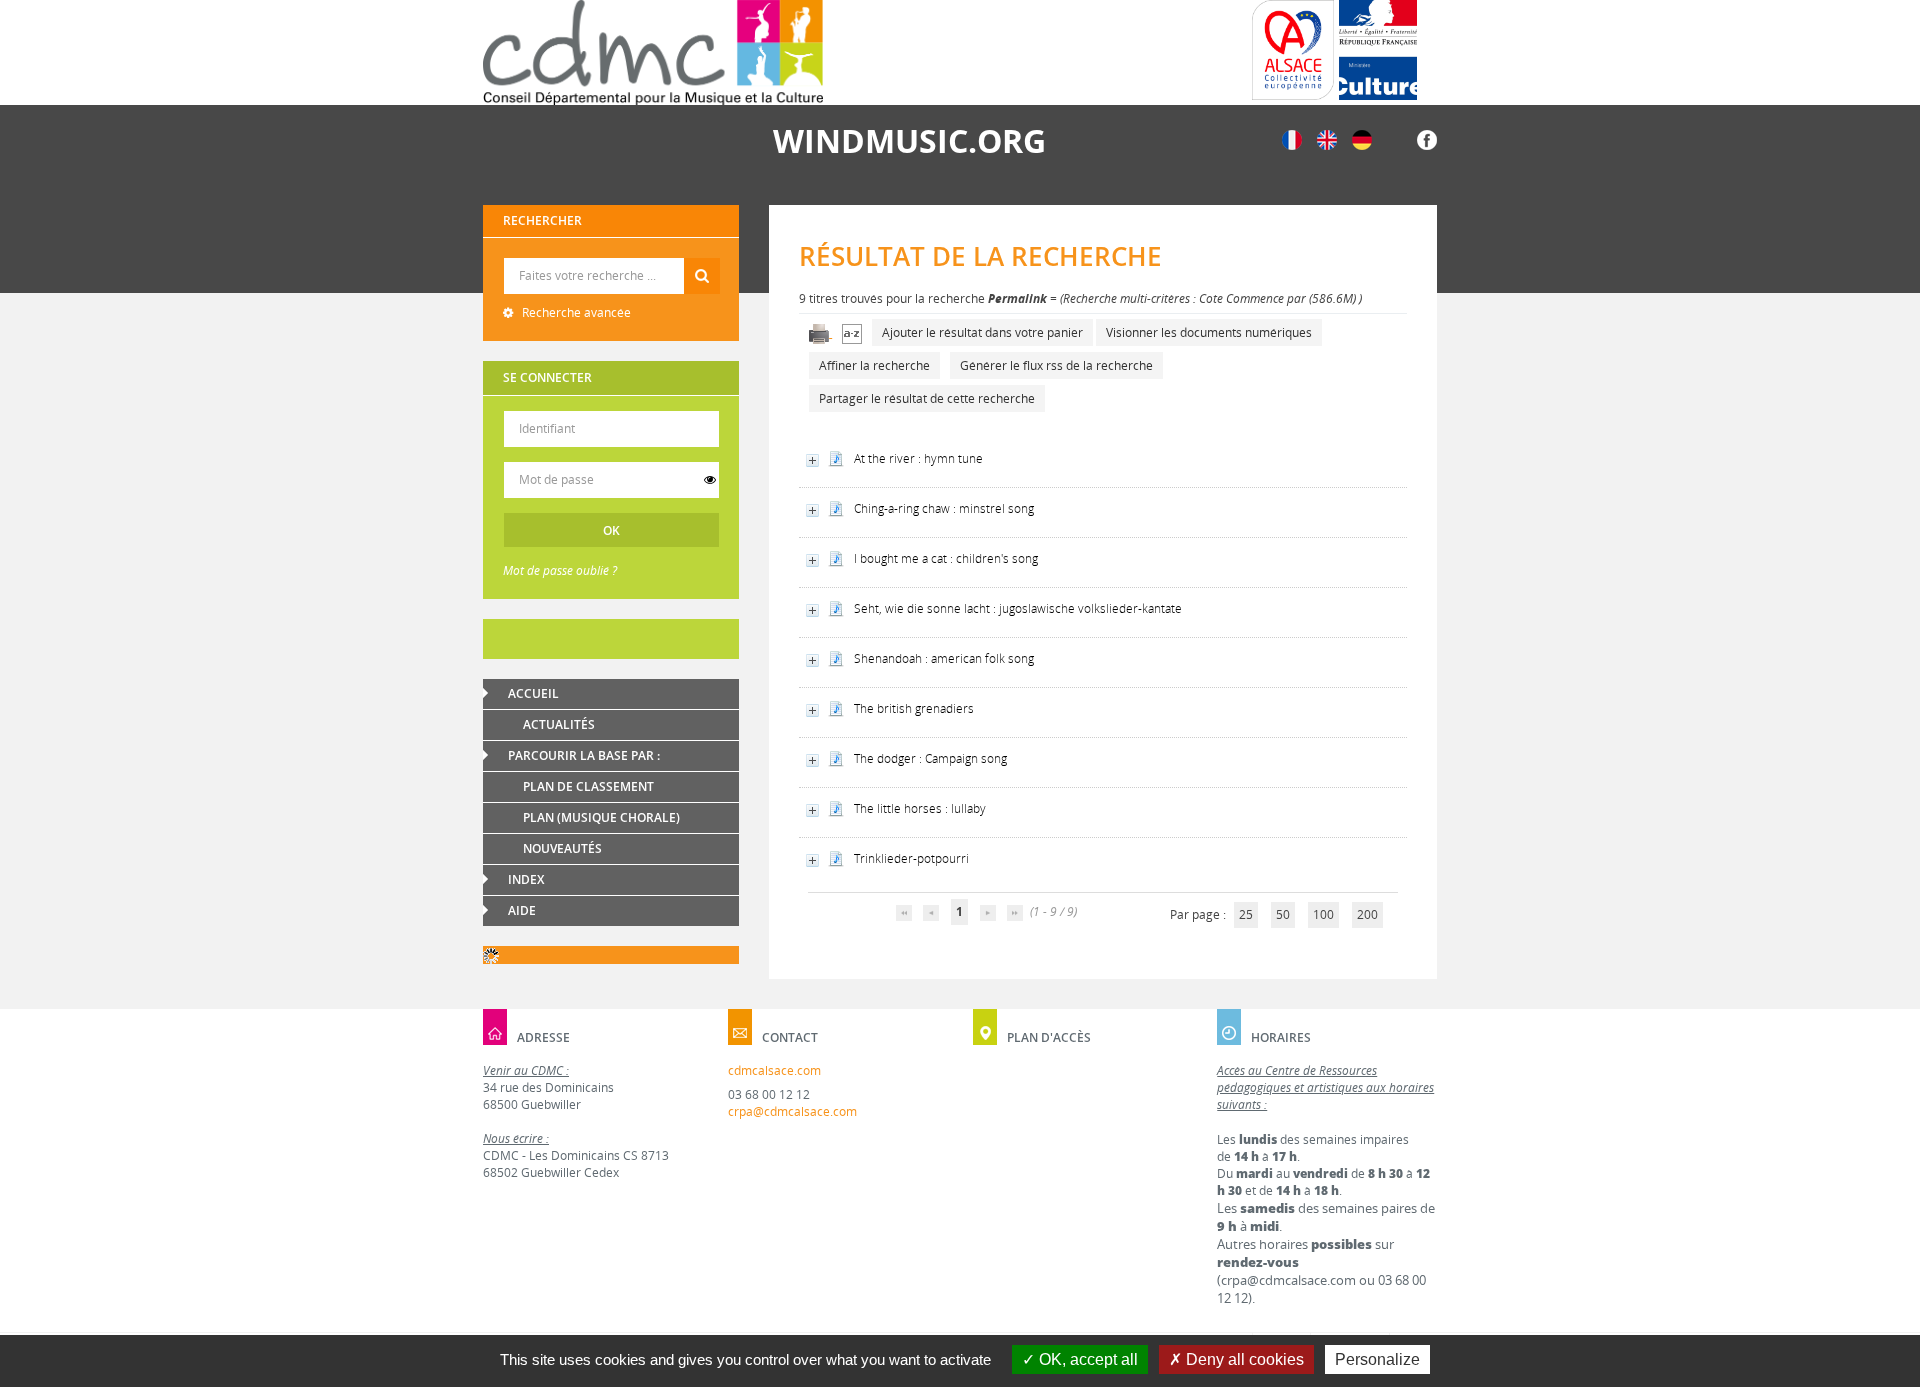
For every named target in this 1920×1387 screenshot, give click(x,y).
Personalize (1377, 1359)
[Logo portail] (653, 52)
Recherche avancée (575, 312)
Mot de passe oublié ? (560, 570)
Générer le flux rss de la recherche (1056, 365)
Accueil (533, 693)
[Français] (1292, 138)
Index (526, 879)
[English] (1327, 138)
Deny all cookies (1243, 1359)
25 (1246, 914)
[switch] (710, 480)
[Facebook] (1427, 138)
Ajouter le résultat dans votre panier (982, 332)
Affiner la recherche (874, 365)
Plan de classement (588, 786)
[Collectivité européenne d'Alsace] (1293, 50)
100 (1323, 914)
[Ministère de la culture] (1378, 50)
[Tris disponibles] (852, 332)
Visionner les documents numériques (1209, 332)
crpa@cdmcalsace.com (792, 1111)
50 (1283, 914)
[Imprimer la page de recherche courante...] (820, 332)
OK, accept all (1086, 1359)
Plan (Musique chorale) (601, 817)
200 (1367, 914)
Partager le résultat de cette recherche (927, 398)
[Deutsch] (1362, 138)
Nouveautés (562, 848)
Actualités (559, 724)
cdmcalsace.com (774, 1070)
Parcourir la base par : (584, 755)
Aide (522, 910)
